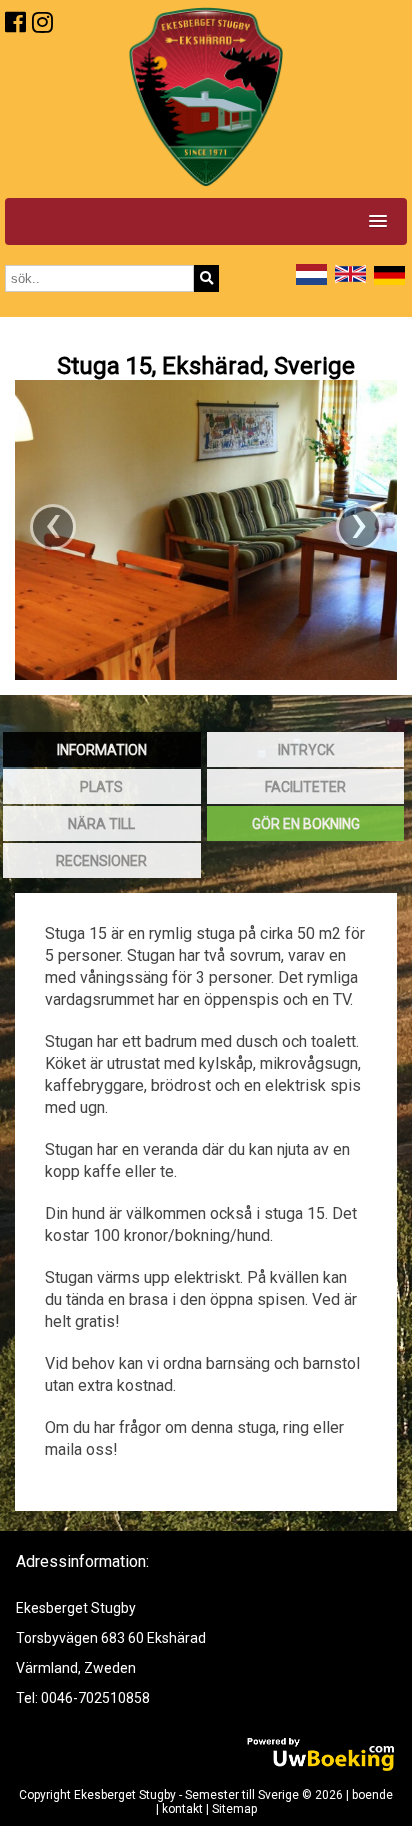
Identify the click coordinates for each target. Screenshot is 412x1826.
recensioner (101, 861)
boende (372, 1795)
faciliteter (305, 787)
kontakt (182, 1809)
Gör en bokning (306, 824)
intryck (306, 750)
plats (101, 787)
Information (102, 750)
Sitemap (234, 1809)
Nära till (101, 824)
